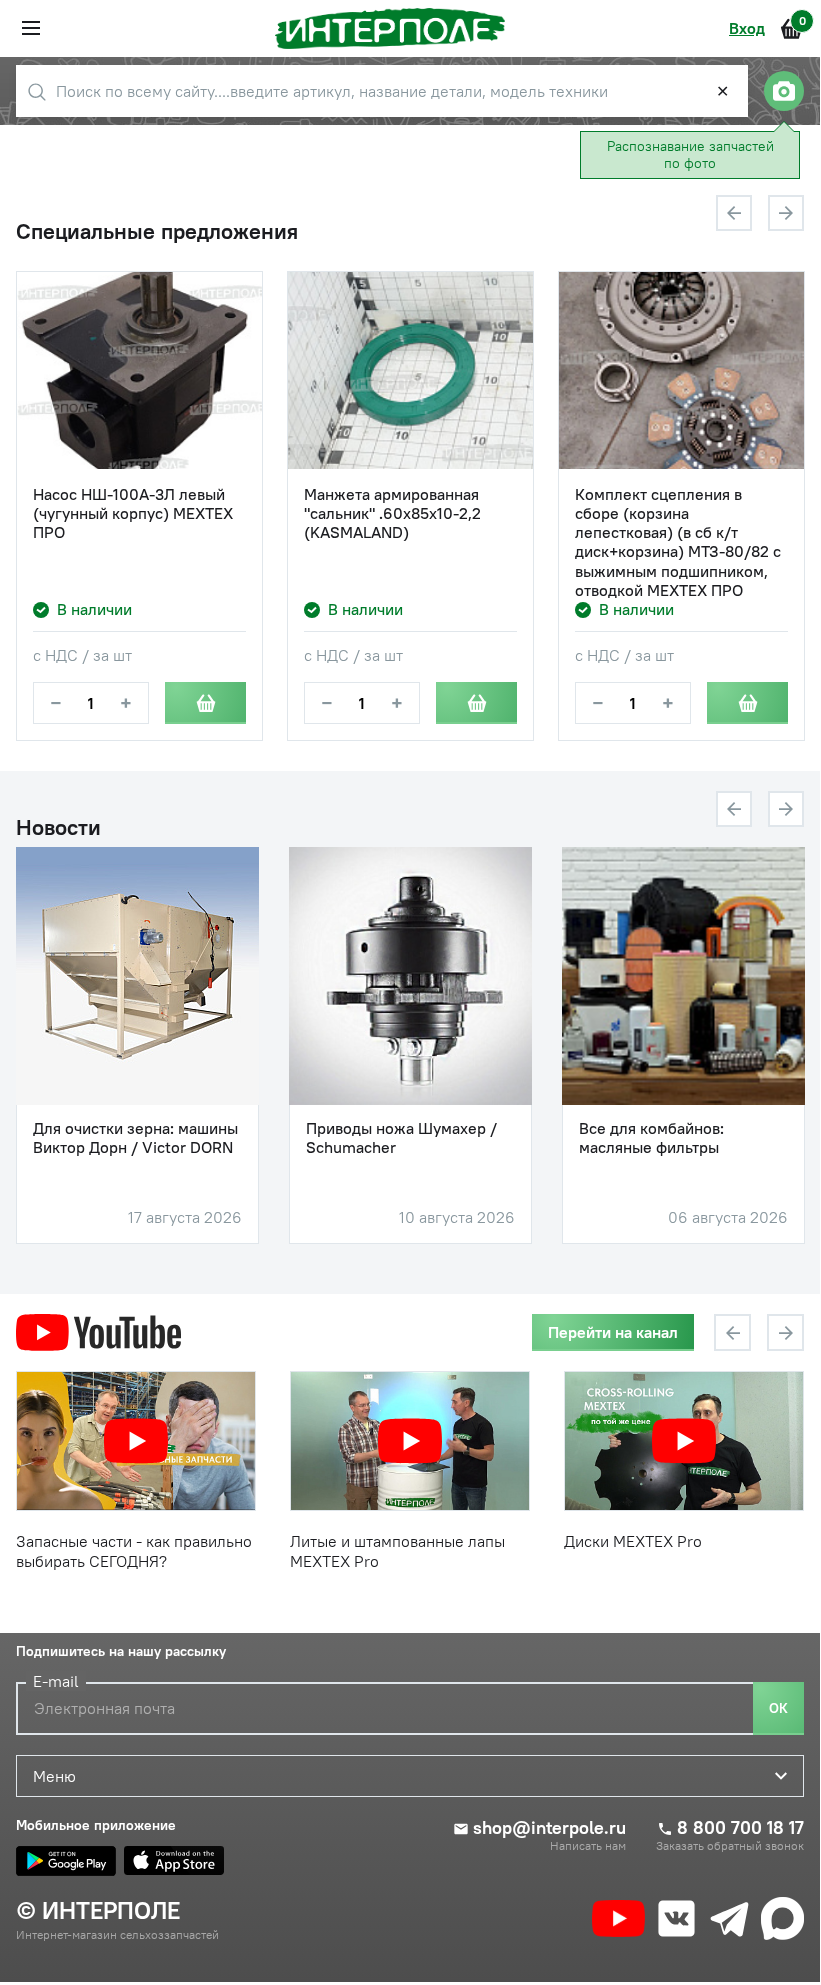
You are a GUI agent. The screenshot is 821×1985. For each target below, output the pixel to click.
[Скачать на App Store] (174, 1861)
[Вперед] (786, 213)
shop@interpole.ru (549, 1828)
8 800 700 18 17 (740, 1828)
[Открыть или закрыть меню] (31, 28)
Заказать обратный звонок (730, 1846)
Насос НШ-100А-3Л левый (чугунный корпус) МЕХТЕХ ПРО (133, 513)
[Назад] (734, 213)
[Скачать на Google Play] (66, 1861)
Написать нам (588, 1846)
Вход (747, 28)
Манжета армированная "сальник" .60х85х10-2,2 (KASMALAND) (392, 513)
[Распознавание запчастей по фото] (784, 91)
